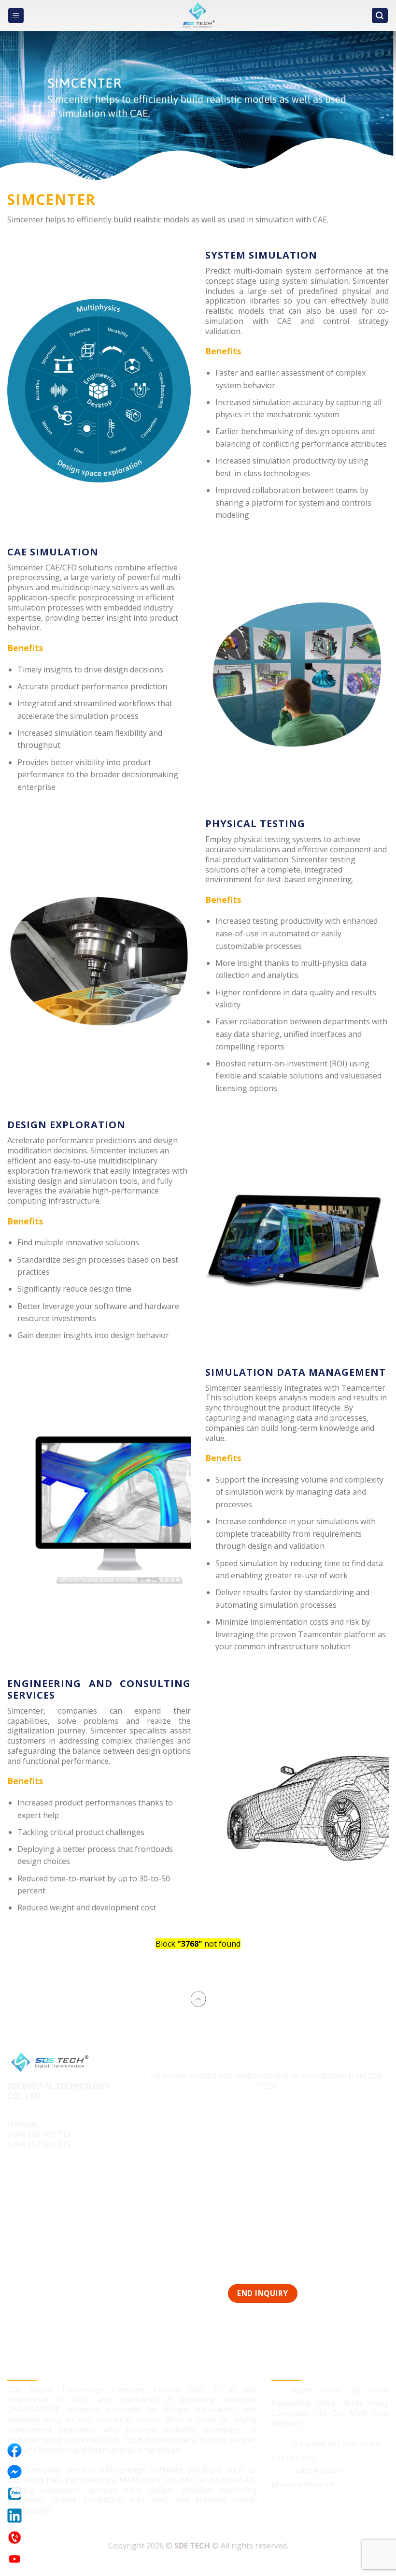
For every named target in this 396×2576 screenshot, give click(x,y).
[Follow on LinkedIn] (52, 2177)
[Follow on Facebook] (16, 2177)
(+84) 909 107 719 (39, 2134)
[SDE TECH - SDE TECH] (198, 15)
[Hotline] (14, 2537)
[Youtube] (14, 2559)
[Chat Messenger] (14, 2472)
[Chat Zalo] (14, 2494)
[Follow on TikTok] (35, 2177)
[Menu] (16, 16)
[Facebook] (14, 2450)
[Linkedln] (14, 2516)
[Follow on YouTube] (71, 2177)
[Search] (380, 16)
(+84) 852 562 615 (39, 2144)
